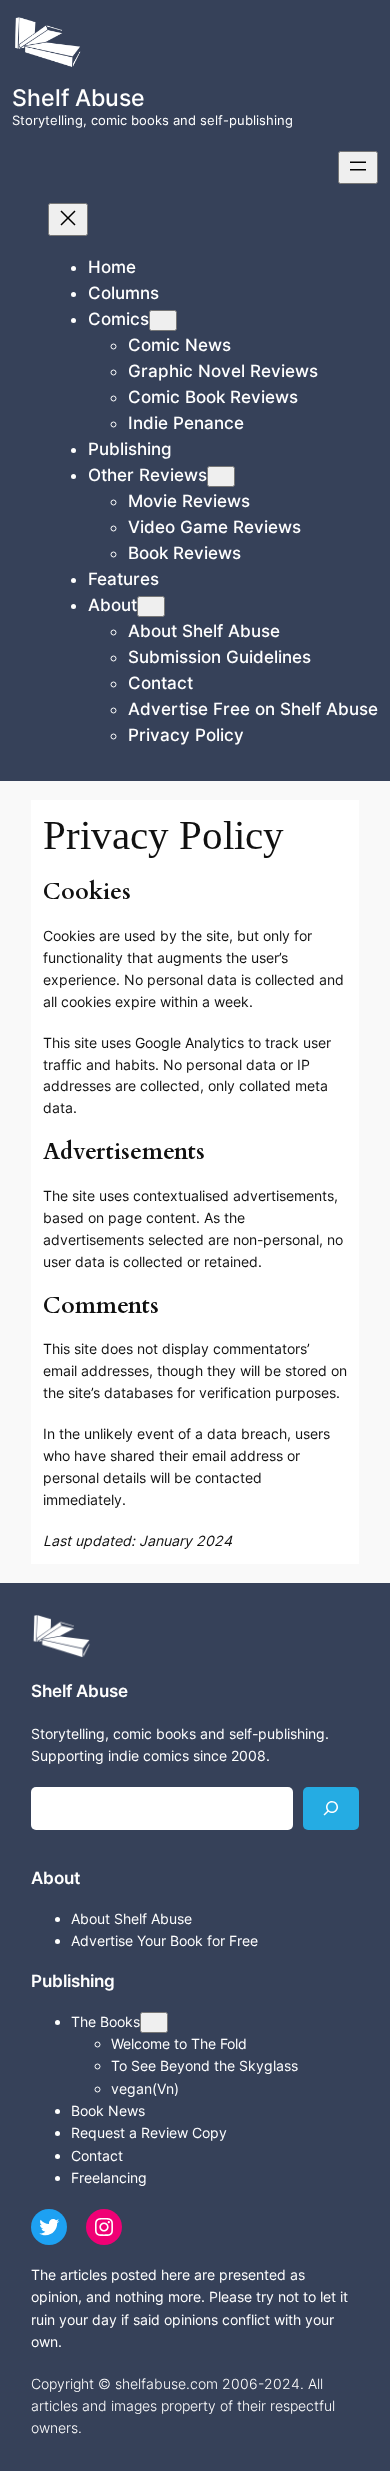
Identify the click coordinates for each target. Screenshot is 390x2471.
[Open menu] (358, 167)
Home (112, 267)
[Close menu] (68, 219)
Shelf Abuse (78, 97)
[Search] (331, 1808)
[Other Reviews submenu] (221, 476)
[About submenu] (151, 606)
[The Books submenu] (154, 2022)
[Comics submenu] (163, 320)
